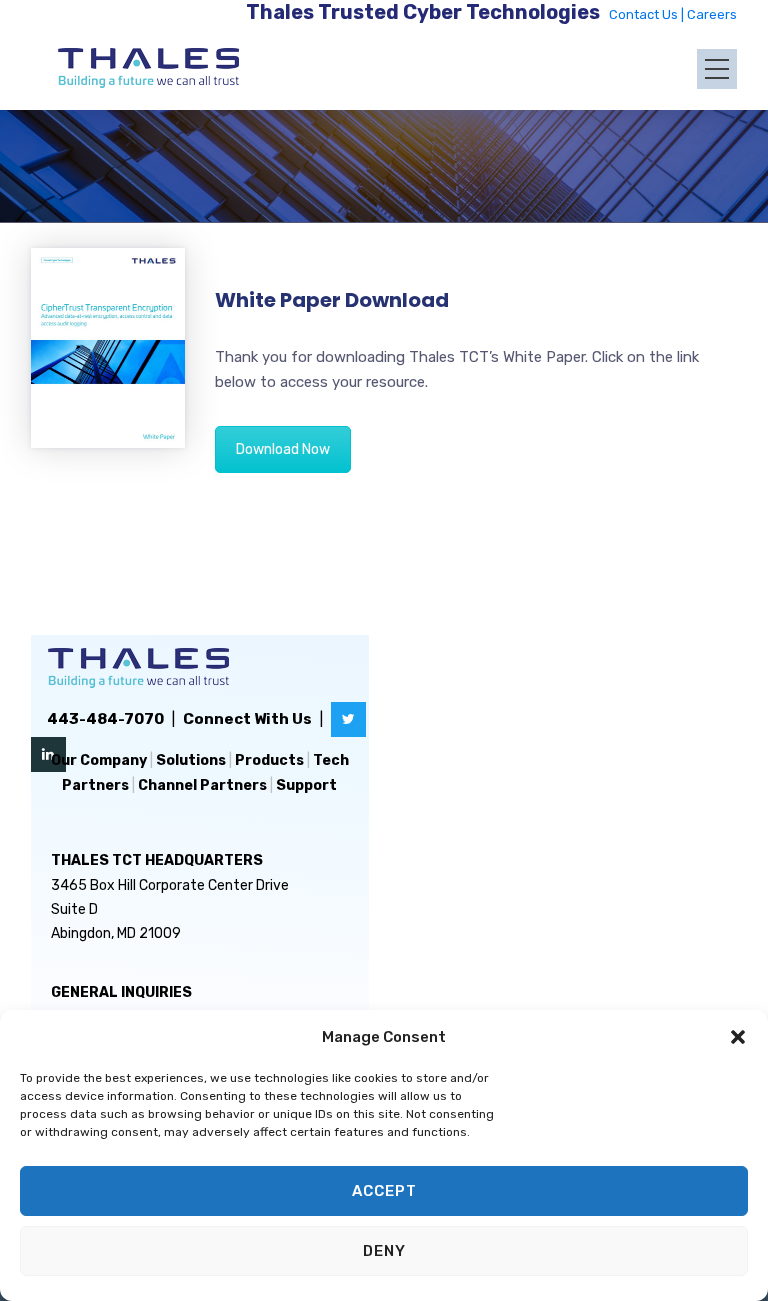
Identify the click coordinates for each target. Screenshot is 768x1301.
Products (269, 760)
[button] (738, 1037)
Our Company (99, 760)
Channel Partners (202, 785)
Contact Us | (648, 14)
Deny (384, 1251)
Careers (712, 14)
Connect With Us (247, 719)
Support (306, 785)
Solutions (191, 760)
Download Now (283, 449)
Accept (384, 1191)
